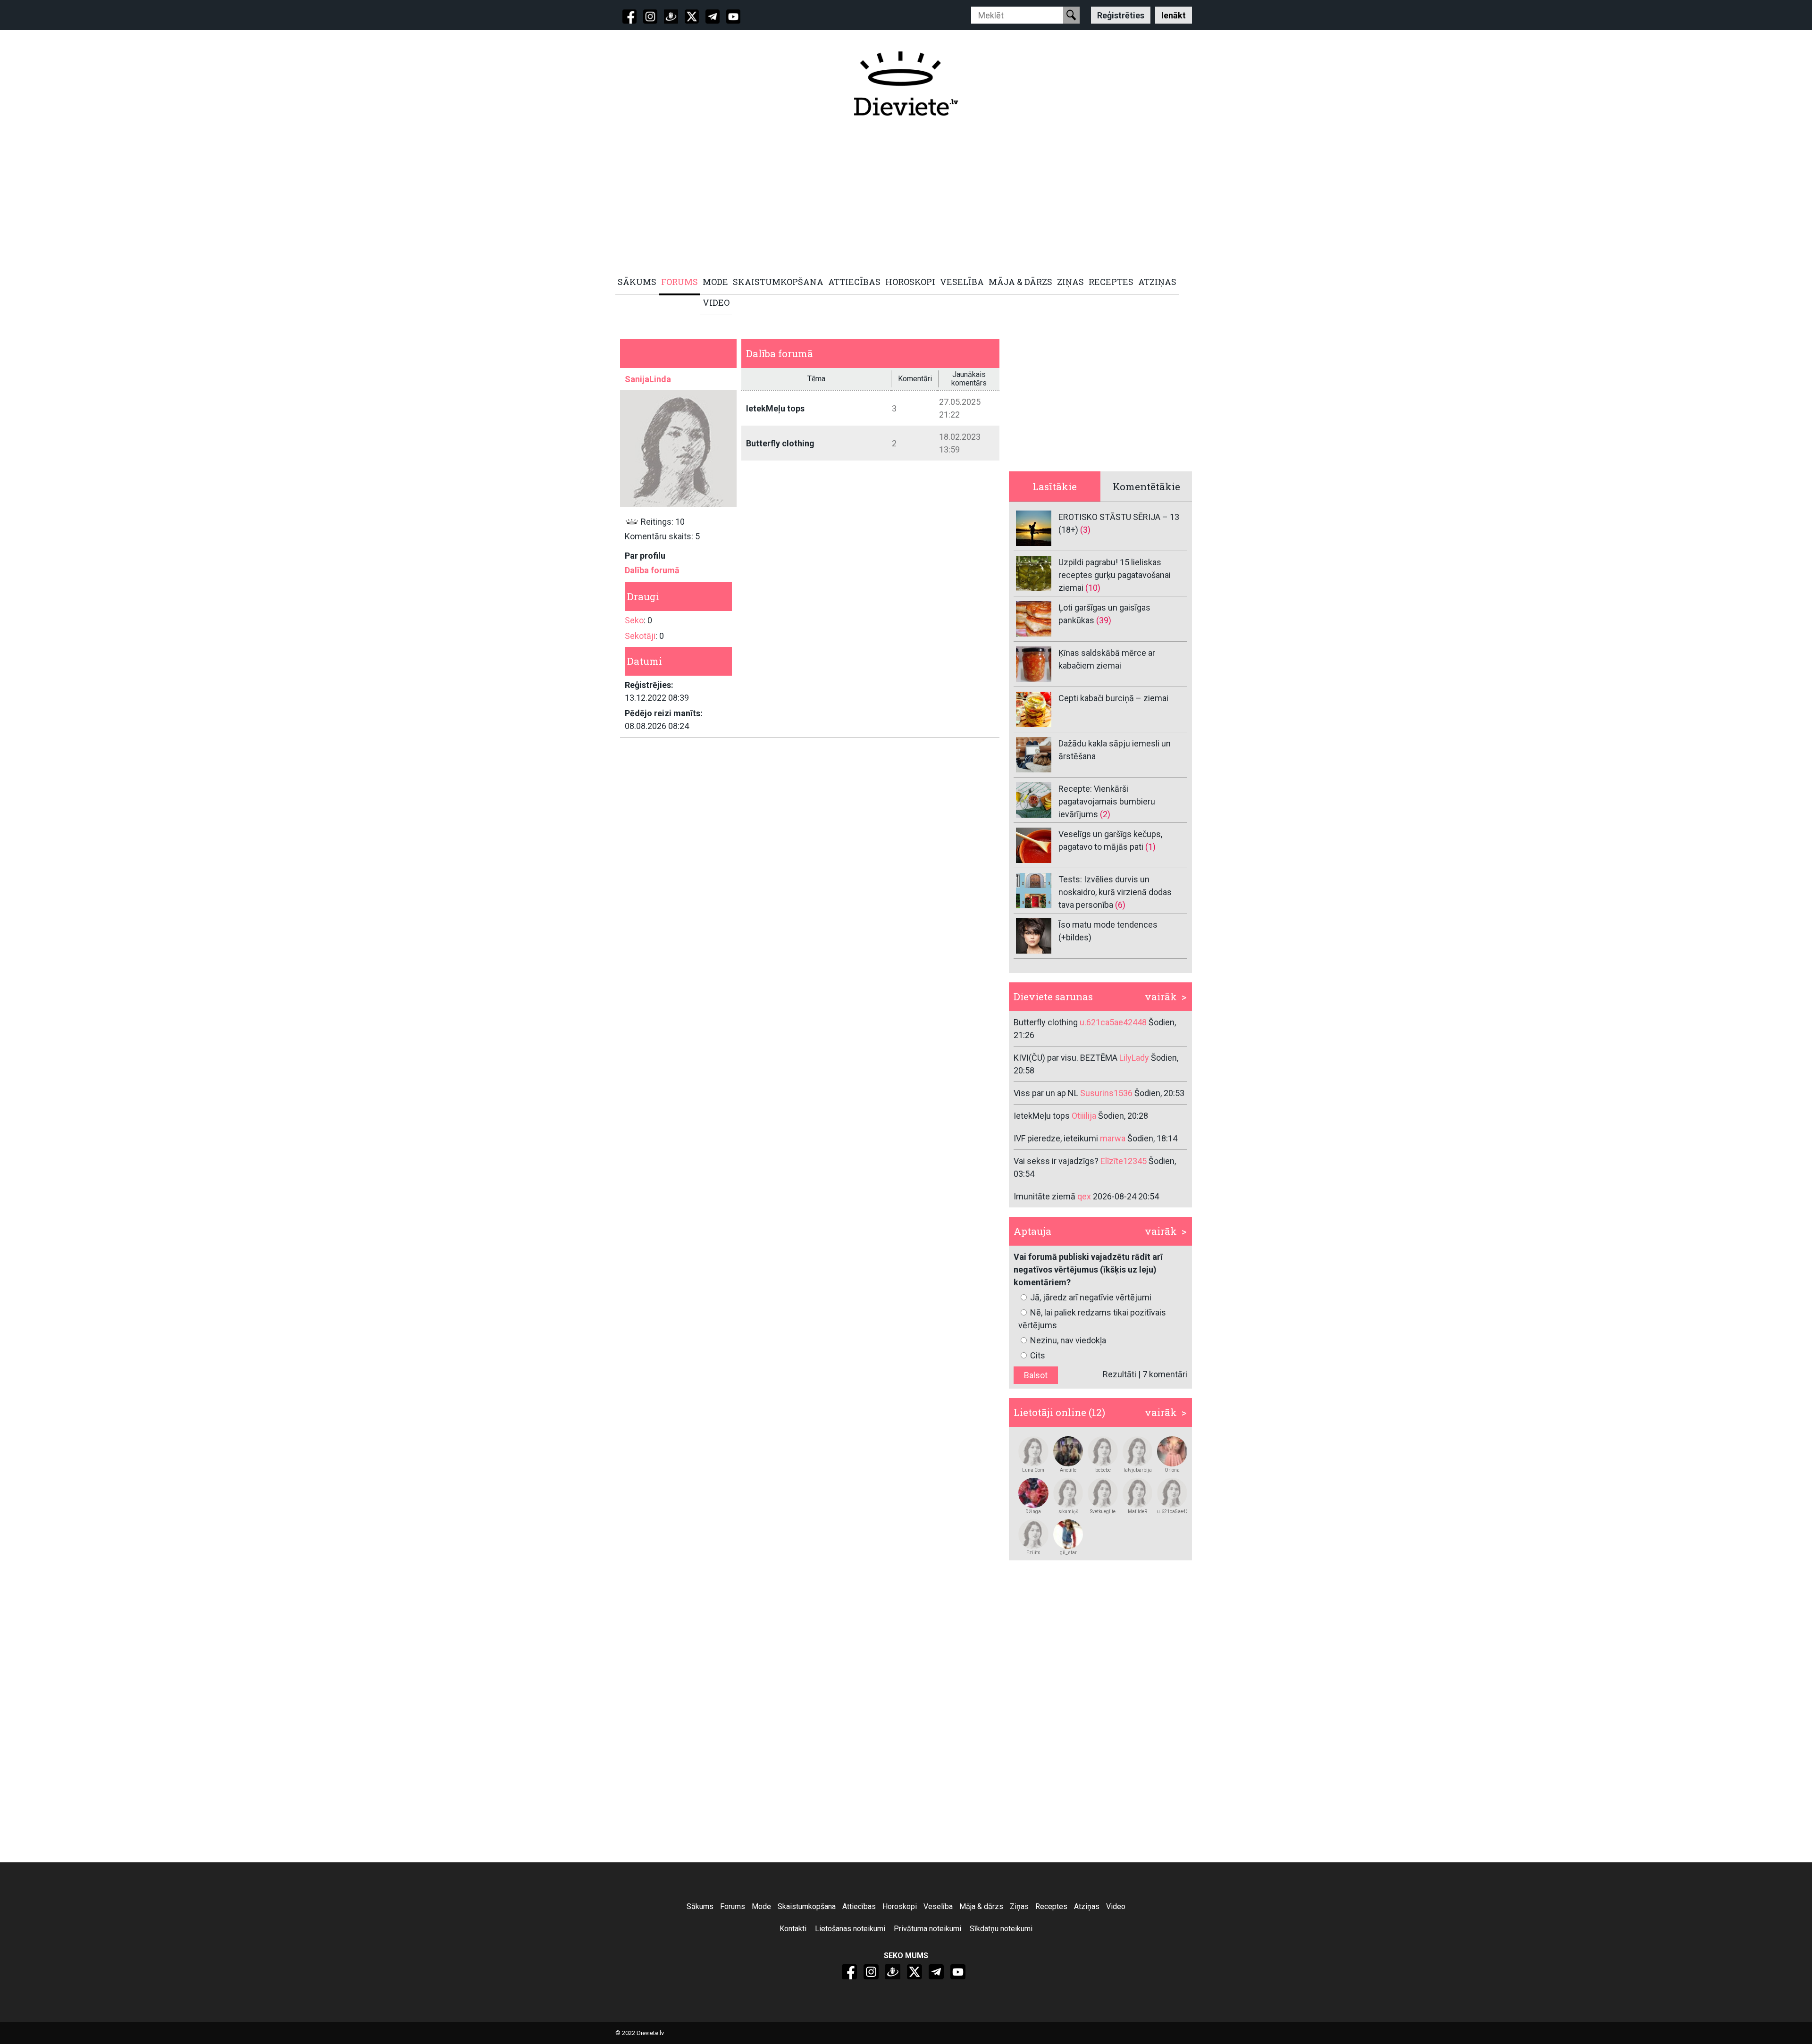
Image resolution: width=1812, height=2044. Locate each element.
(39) (1104, 620)
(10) (1093, 588)
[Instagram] (650, 17)
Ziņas (1019, 1906)
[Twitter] (692, 17)
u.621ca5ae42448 (1172, 1512)
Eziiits (1033, 1553)
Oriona (1172, 1470)
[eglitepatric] (1033, 1534)
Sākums (700, 1906)
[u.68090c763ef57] (1033, 1451)
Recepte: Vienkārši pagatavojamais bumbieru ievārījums (1107, 801)
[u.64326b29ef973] (1138, 1451)
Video (1116, 1906)
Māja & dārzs (981, 1906)
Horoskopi (900, 1906)
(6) (1120, 905)
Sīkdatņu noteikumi (1001, 1929)
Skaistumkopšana (807, 1906)
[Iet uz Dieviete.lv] (906, 84)
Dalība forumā (652, 570)
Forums (733, 1906)
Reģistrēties (1121, 15)
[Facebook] (629, 17)
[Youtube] (733, 17)
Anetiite (1068, 1470)
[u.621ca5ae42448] (1172, 1493)
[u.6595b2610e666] (1103, 1493)
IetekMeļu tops (775, 408)
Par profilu (645, 556)
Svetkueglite (1103, 1512)
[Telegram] (713, 17)
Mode (761, 1906)
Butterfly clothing (780, 443)
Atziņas (1087, 1906)
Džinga (1033, 1512)
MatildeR (1137, 1512)
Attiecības (859, 1906)
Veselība (938, 1906)
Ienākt (1174, 15)
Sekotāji (640, 636)
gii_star (1068, 1553)
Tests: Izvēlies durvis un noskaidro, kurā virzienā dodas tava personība (1115, 892)
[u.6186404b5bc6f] (1068, 1451)
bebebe (1103, 1470)
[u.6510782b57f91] (1138, 1493)
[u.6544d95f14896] (1033, 1493)
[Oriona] (1172, 1451)
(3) (1085, 530)
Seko (634, 620)
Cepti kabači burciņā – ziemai (1113, 698)
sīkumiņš (1068, 1512)
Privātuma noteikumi (927, 1929)
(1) (1150, 847)
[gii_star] (1068, 1534)
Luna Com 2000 (1033, 1470)
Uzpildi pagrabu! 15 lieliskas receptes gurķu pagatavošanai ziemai (1115, 575)
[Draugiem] (671, 17)
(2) (1105, 814)
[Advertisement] (901, 197)
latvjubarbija (1138, 1470)
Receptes (1051, 1906)
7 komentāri (1165, 1374)
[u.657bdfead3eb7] (1103, 1451)
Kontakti (793, 1929)
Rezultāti (1120, 1374)
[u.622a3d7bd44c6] (1068, 1493)
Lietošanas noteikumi (850, 1929)
